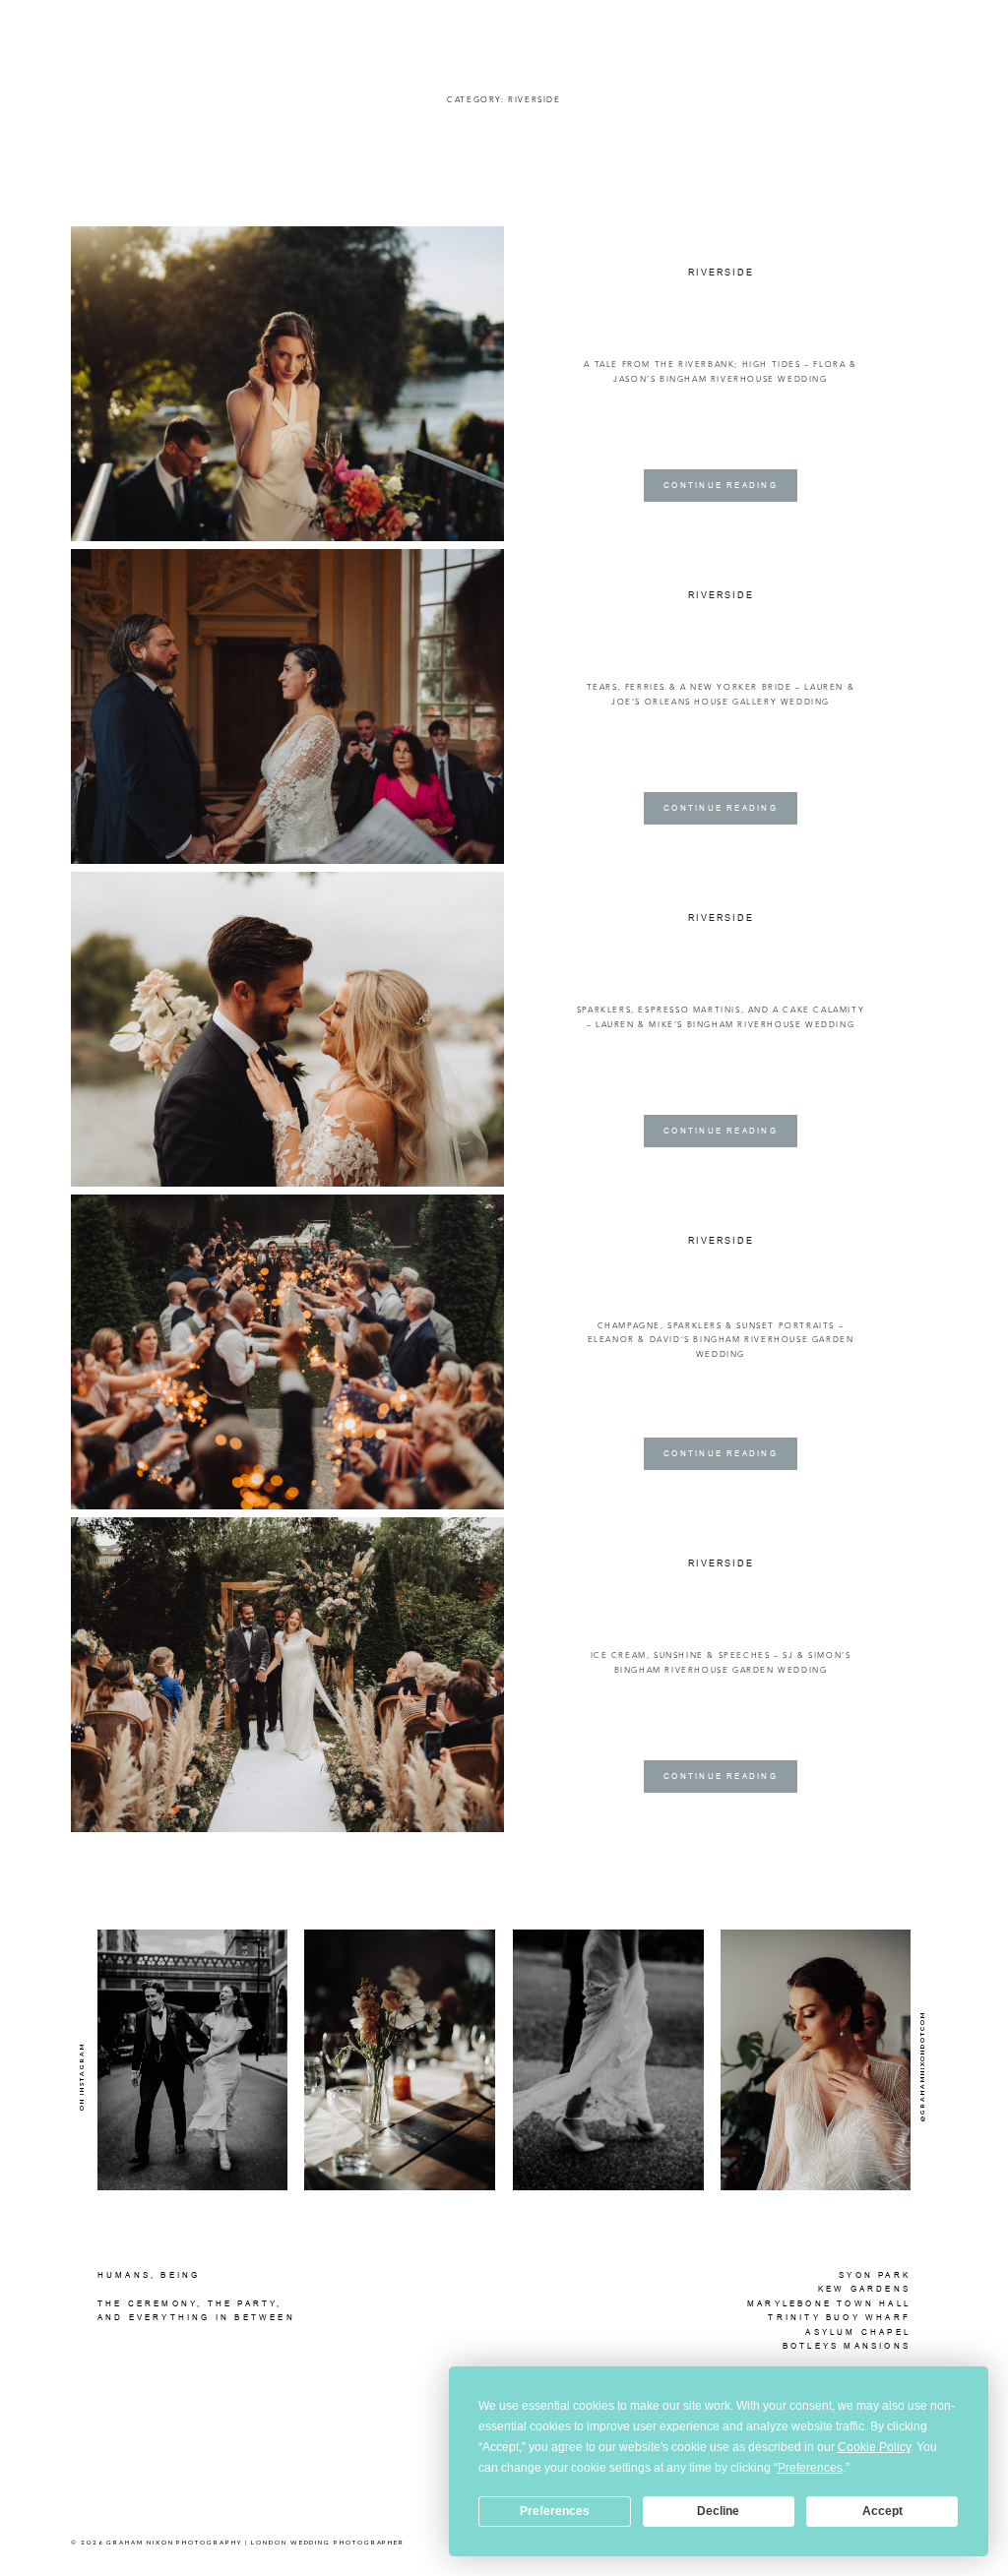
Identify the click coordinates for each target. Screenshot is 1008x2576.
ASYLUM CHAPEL (858, 2332)
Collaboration (779, 25)
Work (663, 25)
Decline (718, 2511)
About (707, 25)
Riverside (721, 273)
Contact (912, 25)
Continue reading (721, 485)
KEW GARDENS (864, 2289)
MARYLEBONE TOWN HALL (829, 2303)
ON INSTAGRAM (81, 2076)
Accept (882, 2511)
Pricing (854, 25)
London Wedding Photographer (328, 2542)
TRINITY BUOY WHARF (839, 2317)
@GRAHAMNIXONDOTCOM (922, 2066)
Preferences (555, 2511)
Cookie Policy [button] (874, 2447)
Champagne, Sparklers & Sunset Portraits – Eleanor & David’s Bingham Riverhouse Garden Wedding (721, 1340)
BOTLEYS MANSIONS (847, 2346)
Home (621, 25)
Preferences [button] (810, 2468)
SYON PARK (875, 2275)
